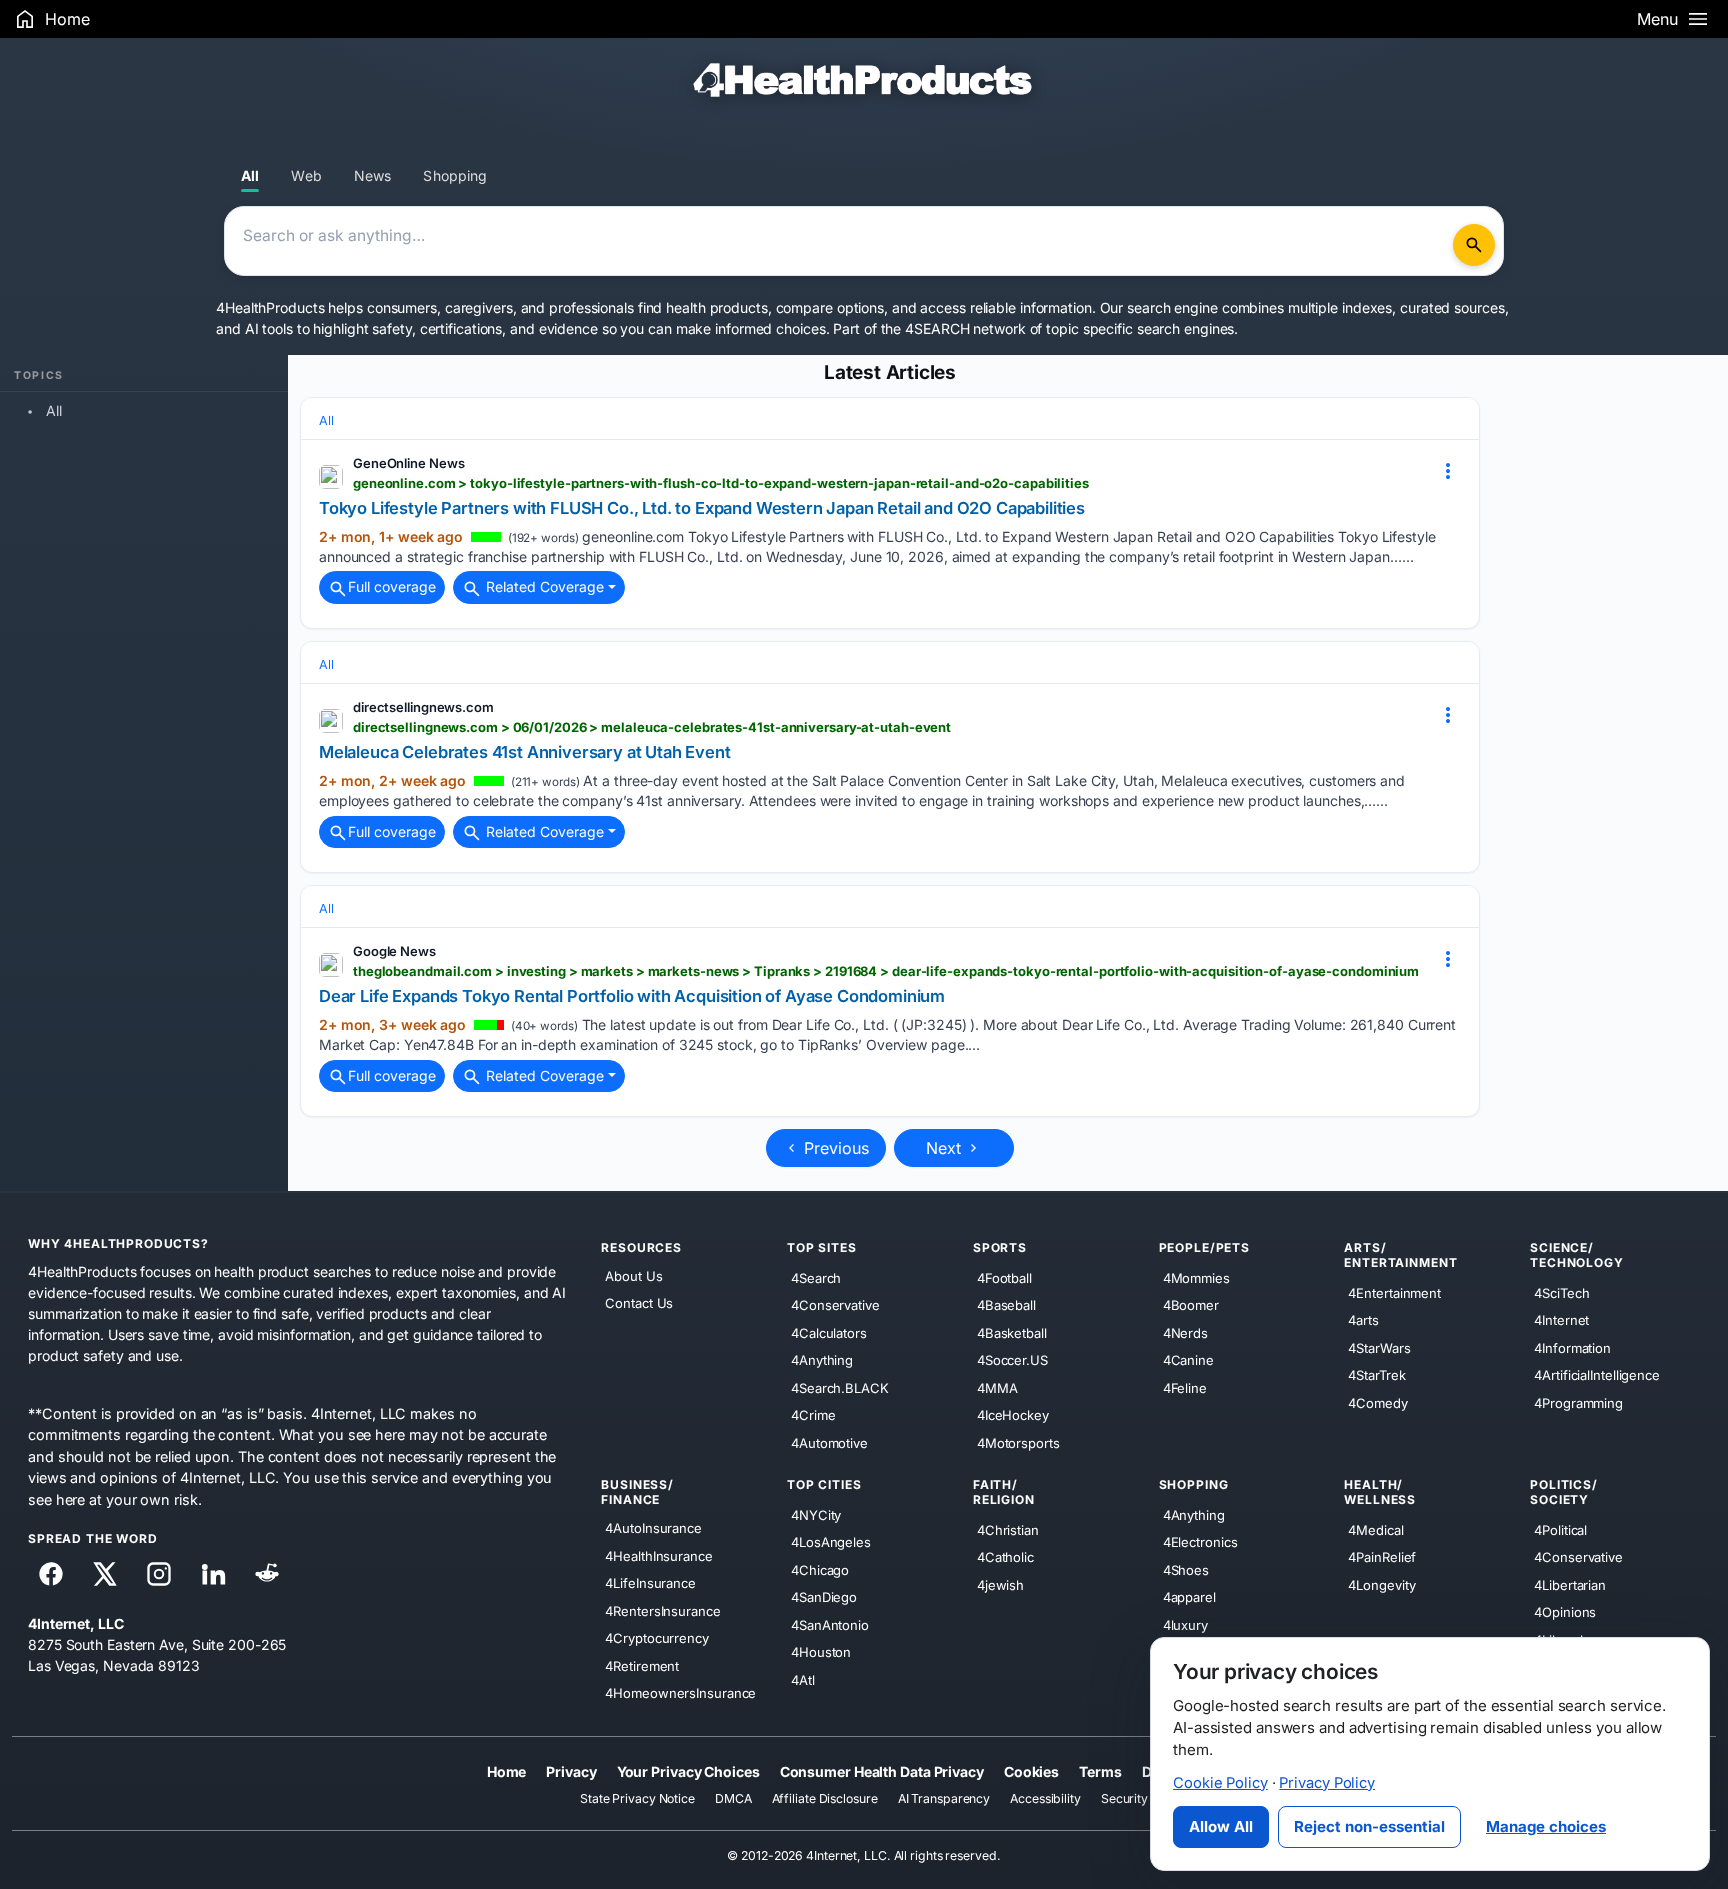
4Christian (1008, 1529)
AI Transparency (944, 1798)
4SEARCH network (965, 328)
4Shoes (1186, 1569)
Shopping (455, 175)
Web (306, 175)
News (373, 175)
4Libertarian (1570, 1584)
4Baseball (1006, 1305)
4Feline (1185, 1387)
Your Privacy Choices (688, 1770)
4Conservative (835, 1305)
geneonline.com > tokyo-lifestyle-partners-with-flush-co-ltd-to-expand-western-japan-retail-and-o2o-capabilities (721, 483)
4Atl (803, 1679)
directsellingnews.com (423, 707)
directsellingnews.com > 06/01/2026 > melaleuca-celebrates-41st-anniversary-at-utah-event (652, 727)
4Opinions (1565, 1612)
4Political (1560, 1529)
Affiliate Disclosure (825, 1798)
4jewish (1000, 1584)
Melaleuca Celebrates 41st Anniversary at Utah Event (525, 752)
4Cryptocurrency (657, 1638)
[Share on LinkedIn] (213, 1574)
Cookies (1031, 1770)
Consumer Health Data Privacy (882, 1770)
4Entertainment (1394, 1292)
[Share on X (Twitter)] (105, 1574)
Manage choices (1546, 1826)
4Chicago (820, 1569)
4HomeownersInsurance (680, 1693)
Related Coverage (543, 586)
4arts (1363, 1320)
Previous (834, 1148)
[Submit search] (1474, 245)
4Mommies (1196, 1277)
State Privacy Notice (637, 1798)
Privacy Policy (1327, 1783)
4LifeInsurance (650, 1583)
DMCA (733, 1798)
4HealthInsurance (658, 1555)
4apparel (1189, 1597)
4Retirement (642, 1665)
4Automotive (829, 1442)
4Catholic (1005, 1557)
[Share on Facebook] (51, 1574)
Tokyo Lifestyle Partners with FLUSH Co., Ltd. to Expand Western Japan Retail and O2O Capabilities (702, 508)
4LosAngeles (831, 1542)
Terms (1100, 1770)
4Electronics (1200, 1542)
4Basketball (1012, 1332)
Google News (394, 951)
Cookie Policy (1220, 1783)
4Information (1572, 1347)
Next (946, 1148)
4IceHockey (1013, 1415)
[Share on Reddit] (267, 1574)
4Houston (821, 1652)
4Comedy (1377, 1402)
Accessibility (1045, 1798)
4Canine (1188, 1360)
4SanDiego (824, 1597)
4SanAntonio (830, 1624)
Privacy (571, 1770)
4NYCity (816, 1514)
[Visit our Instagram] (159, 1574)
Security (1124, 1798)
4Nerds (1185, 1332)
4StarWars (1379, 1347)
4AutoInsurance (653, 1528)
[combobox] (842, 241)
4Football (1004, 1277)
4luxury (1185, 1624)
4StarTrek (1376, 1375)
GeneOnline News (409, 463)
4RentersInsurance (662, 1610)
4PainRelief (1382, 1557)
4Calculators (829, 1332)
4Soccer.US (1012, 1360)
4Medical (1375, 1529)
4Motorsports (1018, 1442)
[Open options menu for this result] (1448, 471)
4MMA (997, 1387)
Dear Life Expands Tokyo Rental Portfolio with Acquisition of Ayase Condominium (632, 996)
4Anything (822, 1360)
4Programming (1578, 1402)
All (250, 175)
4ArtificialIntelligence (1597, 1375)
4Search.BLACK (840, 1387)
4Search (816, 1277)
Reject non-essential (1369, 1826)
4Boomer (1191, 1305)
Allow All (1221, 1826)
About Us (633, 1276)
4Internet (1561, 1320)
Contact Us (639, 1303)
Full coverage (392, 586)
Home (507, 1770)
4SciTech (1561, 1292)
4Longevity (1381, 1584)
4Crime (813, 1415)
